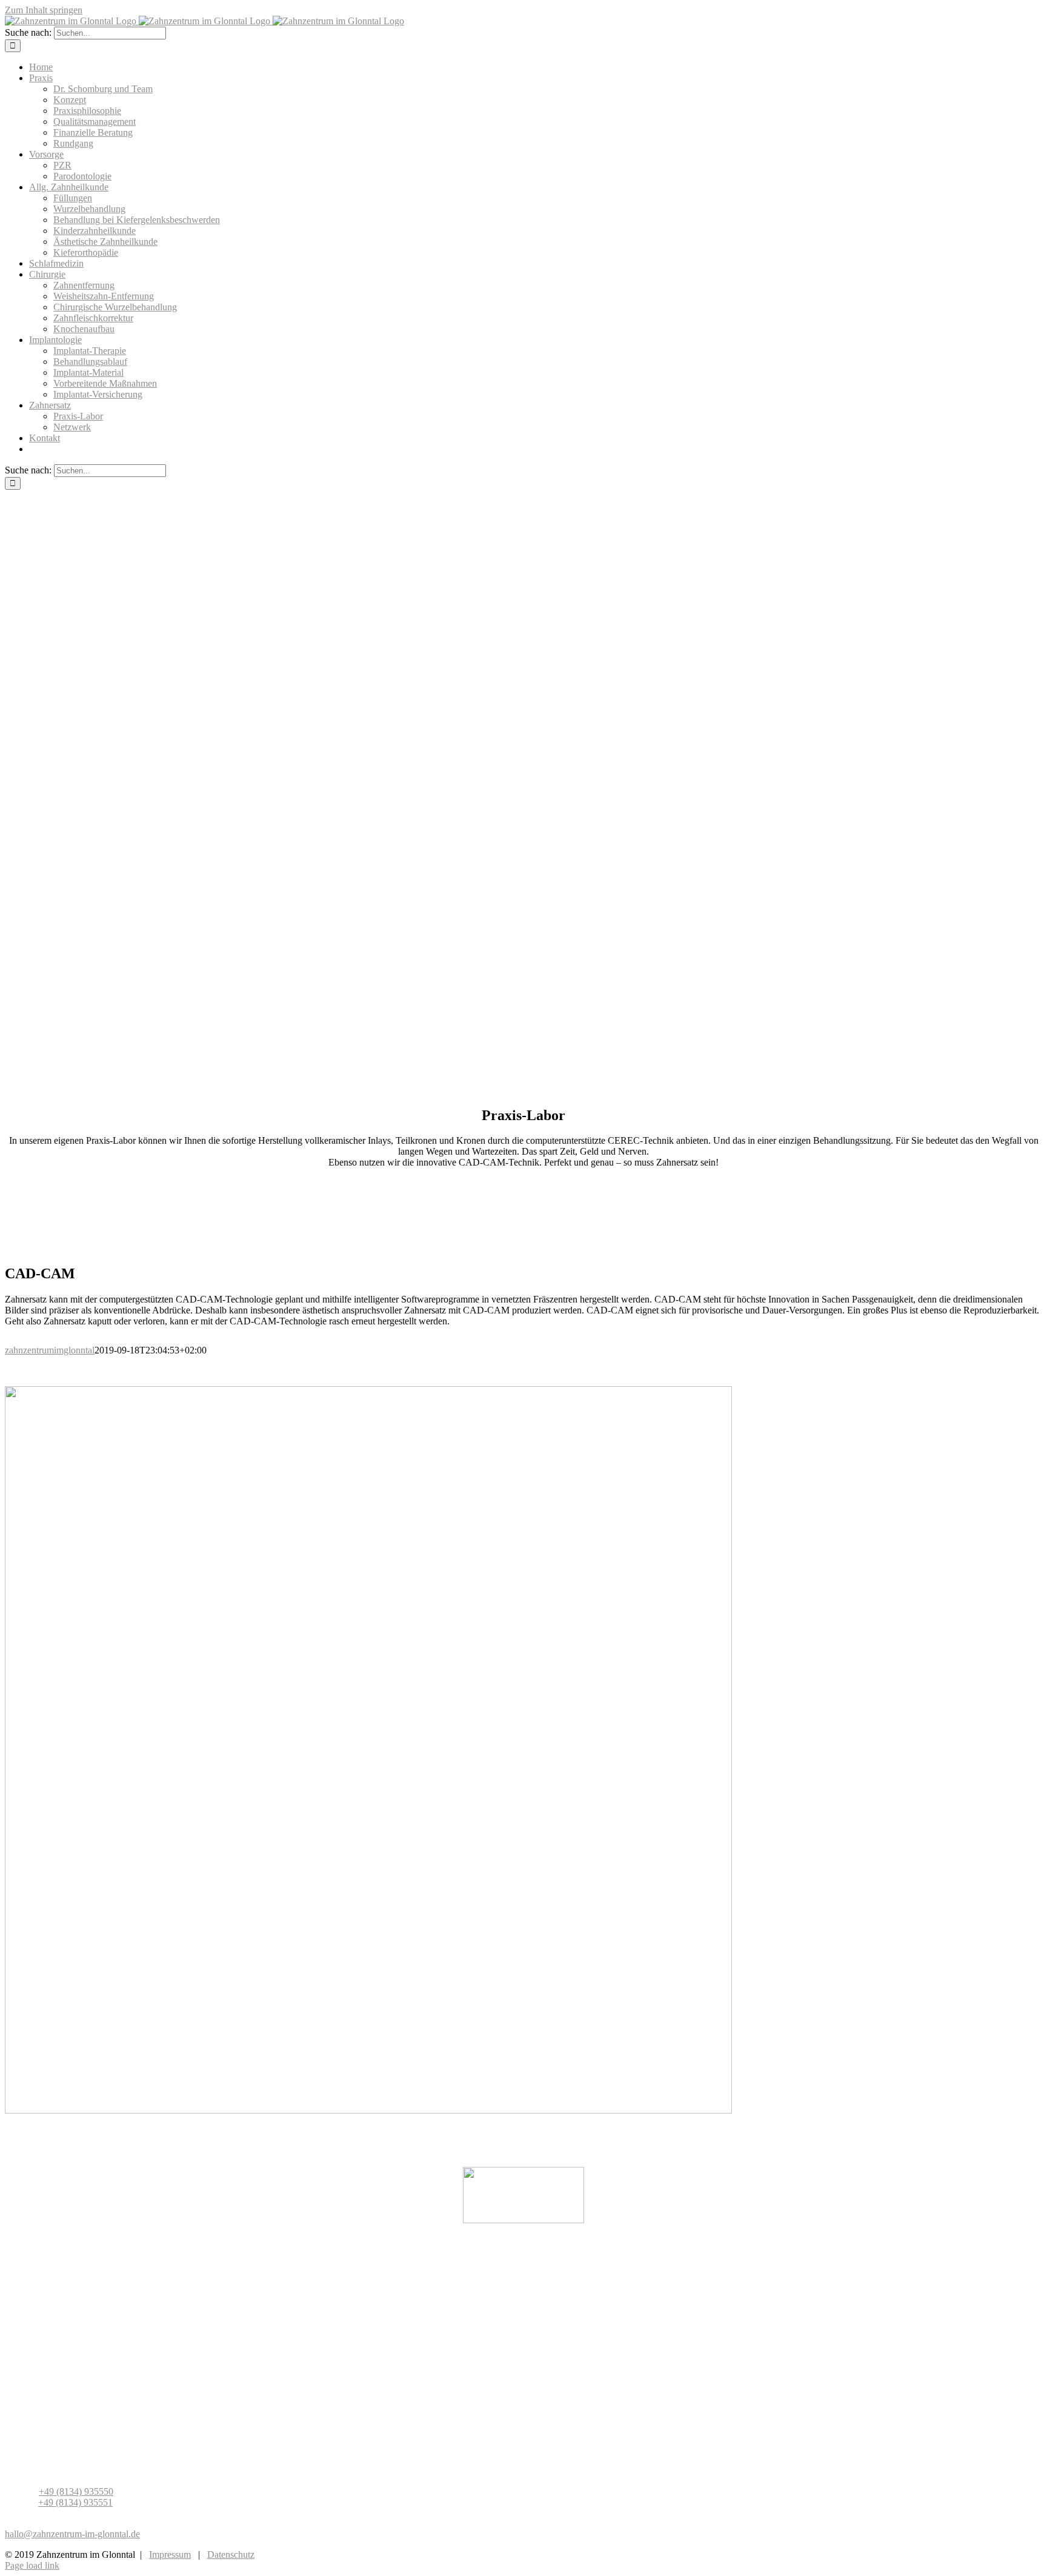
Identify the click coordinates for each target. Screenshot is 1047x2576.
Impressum (170, 2554)
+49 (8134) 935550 (76, 2491)
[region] (523, 792)
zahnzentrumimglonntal (50, 1350)
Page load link (32, 2565)
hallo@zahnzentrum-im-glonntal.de (72, 2534)
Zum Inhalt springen (44, 10)
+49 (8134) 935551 (75, 2502)
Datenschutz (231, 2554)
